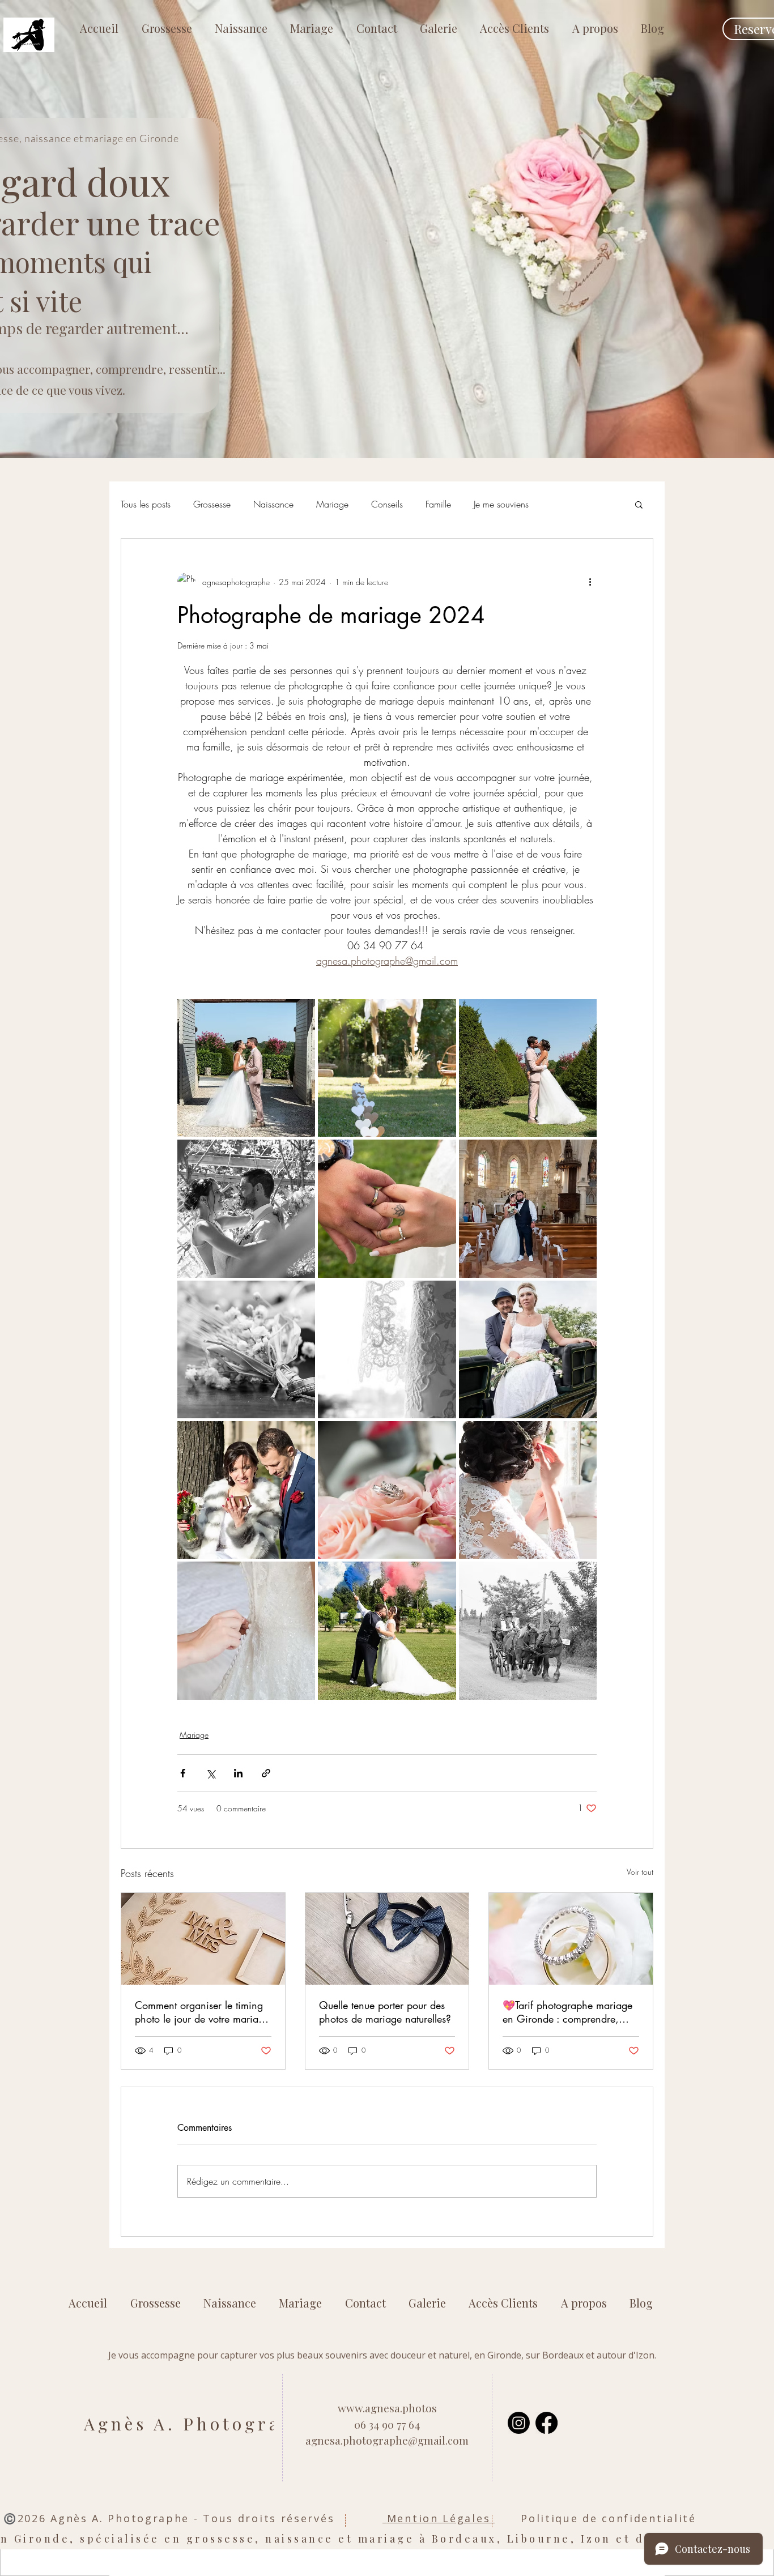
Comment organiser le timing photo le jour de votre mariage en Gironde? (202, 2012)
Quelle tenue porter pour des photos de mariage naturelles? (385, 2012)
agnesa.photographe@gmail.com (387, 2440)
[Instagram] (519, 2423)
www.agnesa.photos (387, 2408)
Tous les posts (146, 504)
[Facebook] (547, 2423)
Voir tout (640, 1872)
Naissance (273, 504)
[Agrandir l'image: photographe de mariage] (246, 1068)
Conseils (387, 504)
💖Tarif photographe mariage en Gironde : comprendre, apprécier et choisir (567, 2012)
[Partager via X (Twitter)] (210, 1773)
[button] (639, 504)
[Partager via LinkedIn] (238, 1773)
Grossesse (212, 504)
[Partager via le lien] (266, 1773)
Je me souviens (501, 504)
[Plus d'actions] (590, 582)
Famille (438, 504)
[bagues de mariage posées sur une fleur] (571, 1939)
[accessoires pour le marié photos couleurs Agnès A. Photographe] (387, 1939)
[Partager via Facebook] (183, 1773)
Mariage (332, 504)
